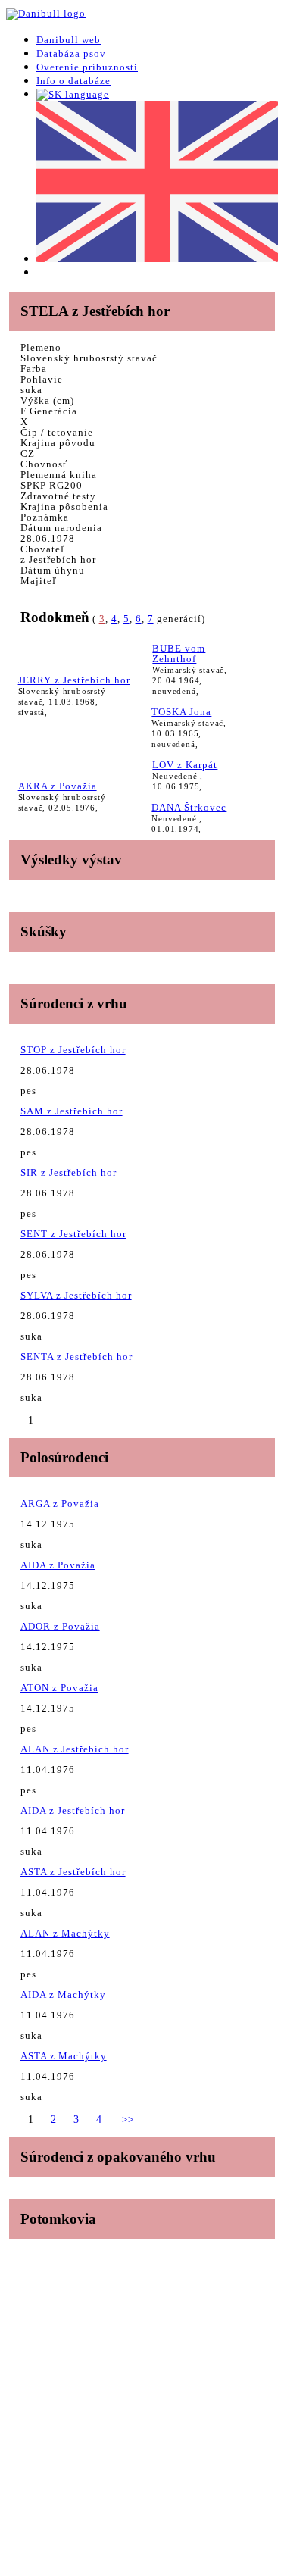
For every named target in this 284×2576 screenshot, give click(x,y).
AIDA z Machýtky (63, 1995)
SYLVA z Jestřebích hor (76, 1295)
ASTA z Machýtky (64, 2056)
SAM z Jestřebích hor (72, 1111)
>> (126, 2120)
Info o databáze (73, 81)
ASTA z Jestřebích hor (73, 1872)
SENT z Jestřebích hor (73, 1234)
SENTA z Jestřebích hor (76, 1357)
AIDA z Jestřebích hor (73, 1810)
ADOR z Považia (60, 1626)
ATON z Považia (59, 1688)
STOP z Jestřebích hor (73, 1050)
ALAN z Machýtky (65, 1933)
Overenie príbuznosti (87, 67)
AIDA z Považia (58, 1565)
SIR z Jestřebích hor (69, 1172)
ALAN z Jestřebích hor (75, 1749)
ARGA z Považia (60, 1504)
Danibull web (69, 40)
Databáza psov (71, 53)
